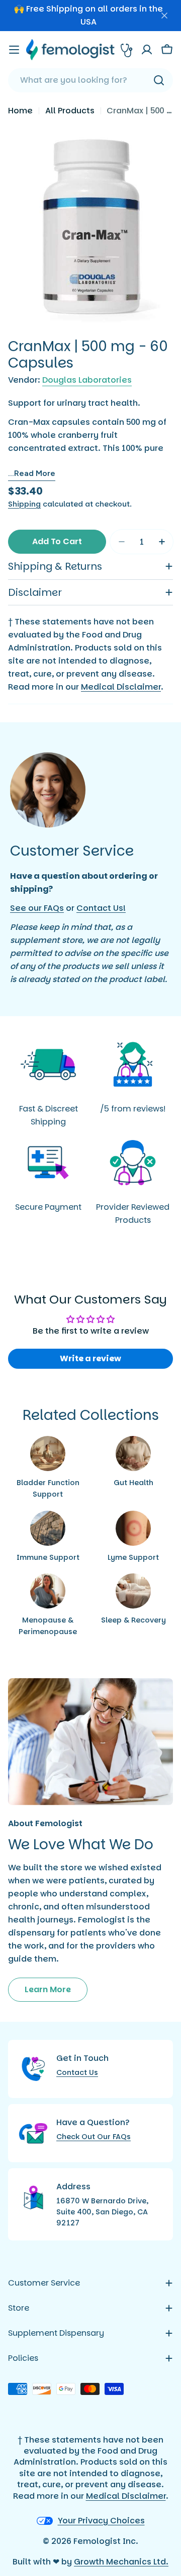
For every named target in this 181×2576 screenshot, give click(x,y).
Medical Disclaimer (121, 687)
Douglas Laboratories (87, 380)
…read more (32, 473)
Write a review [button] (90, 1358)
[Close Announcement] (164, 16)
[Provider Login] (127, 50)
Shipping (24, 504)
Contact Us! (101, 908)
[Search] (159, 80)
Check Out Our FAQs (94, 2137)
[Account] (147, 50)
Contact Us (77, 2072)
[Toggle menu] (14, 50)
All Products (70, 111)
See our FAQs (37, 908)
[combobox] (90, 80)
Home (20, 111)
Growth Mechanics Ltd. (121, 2562)
